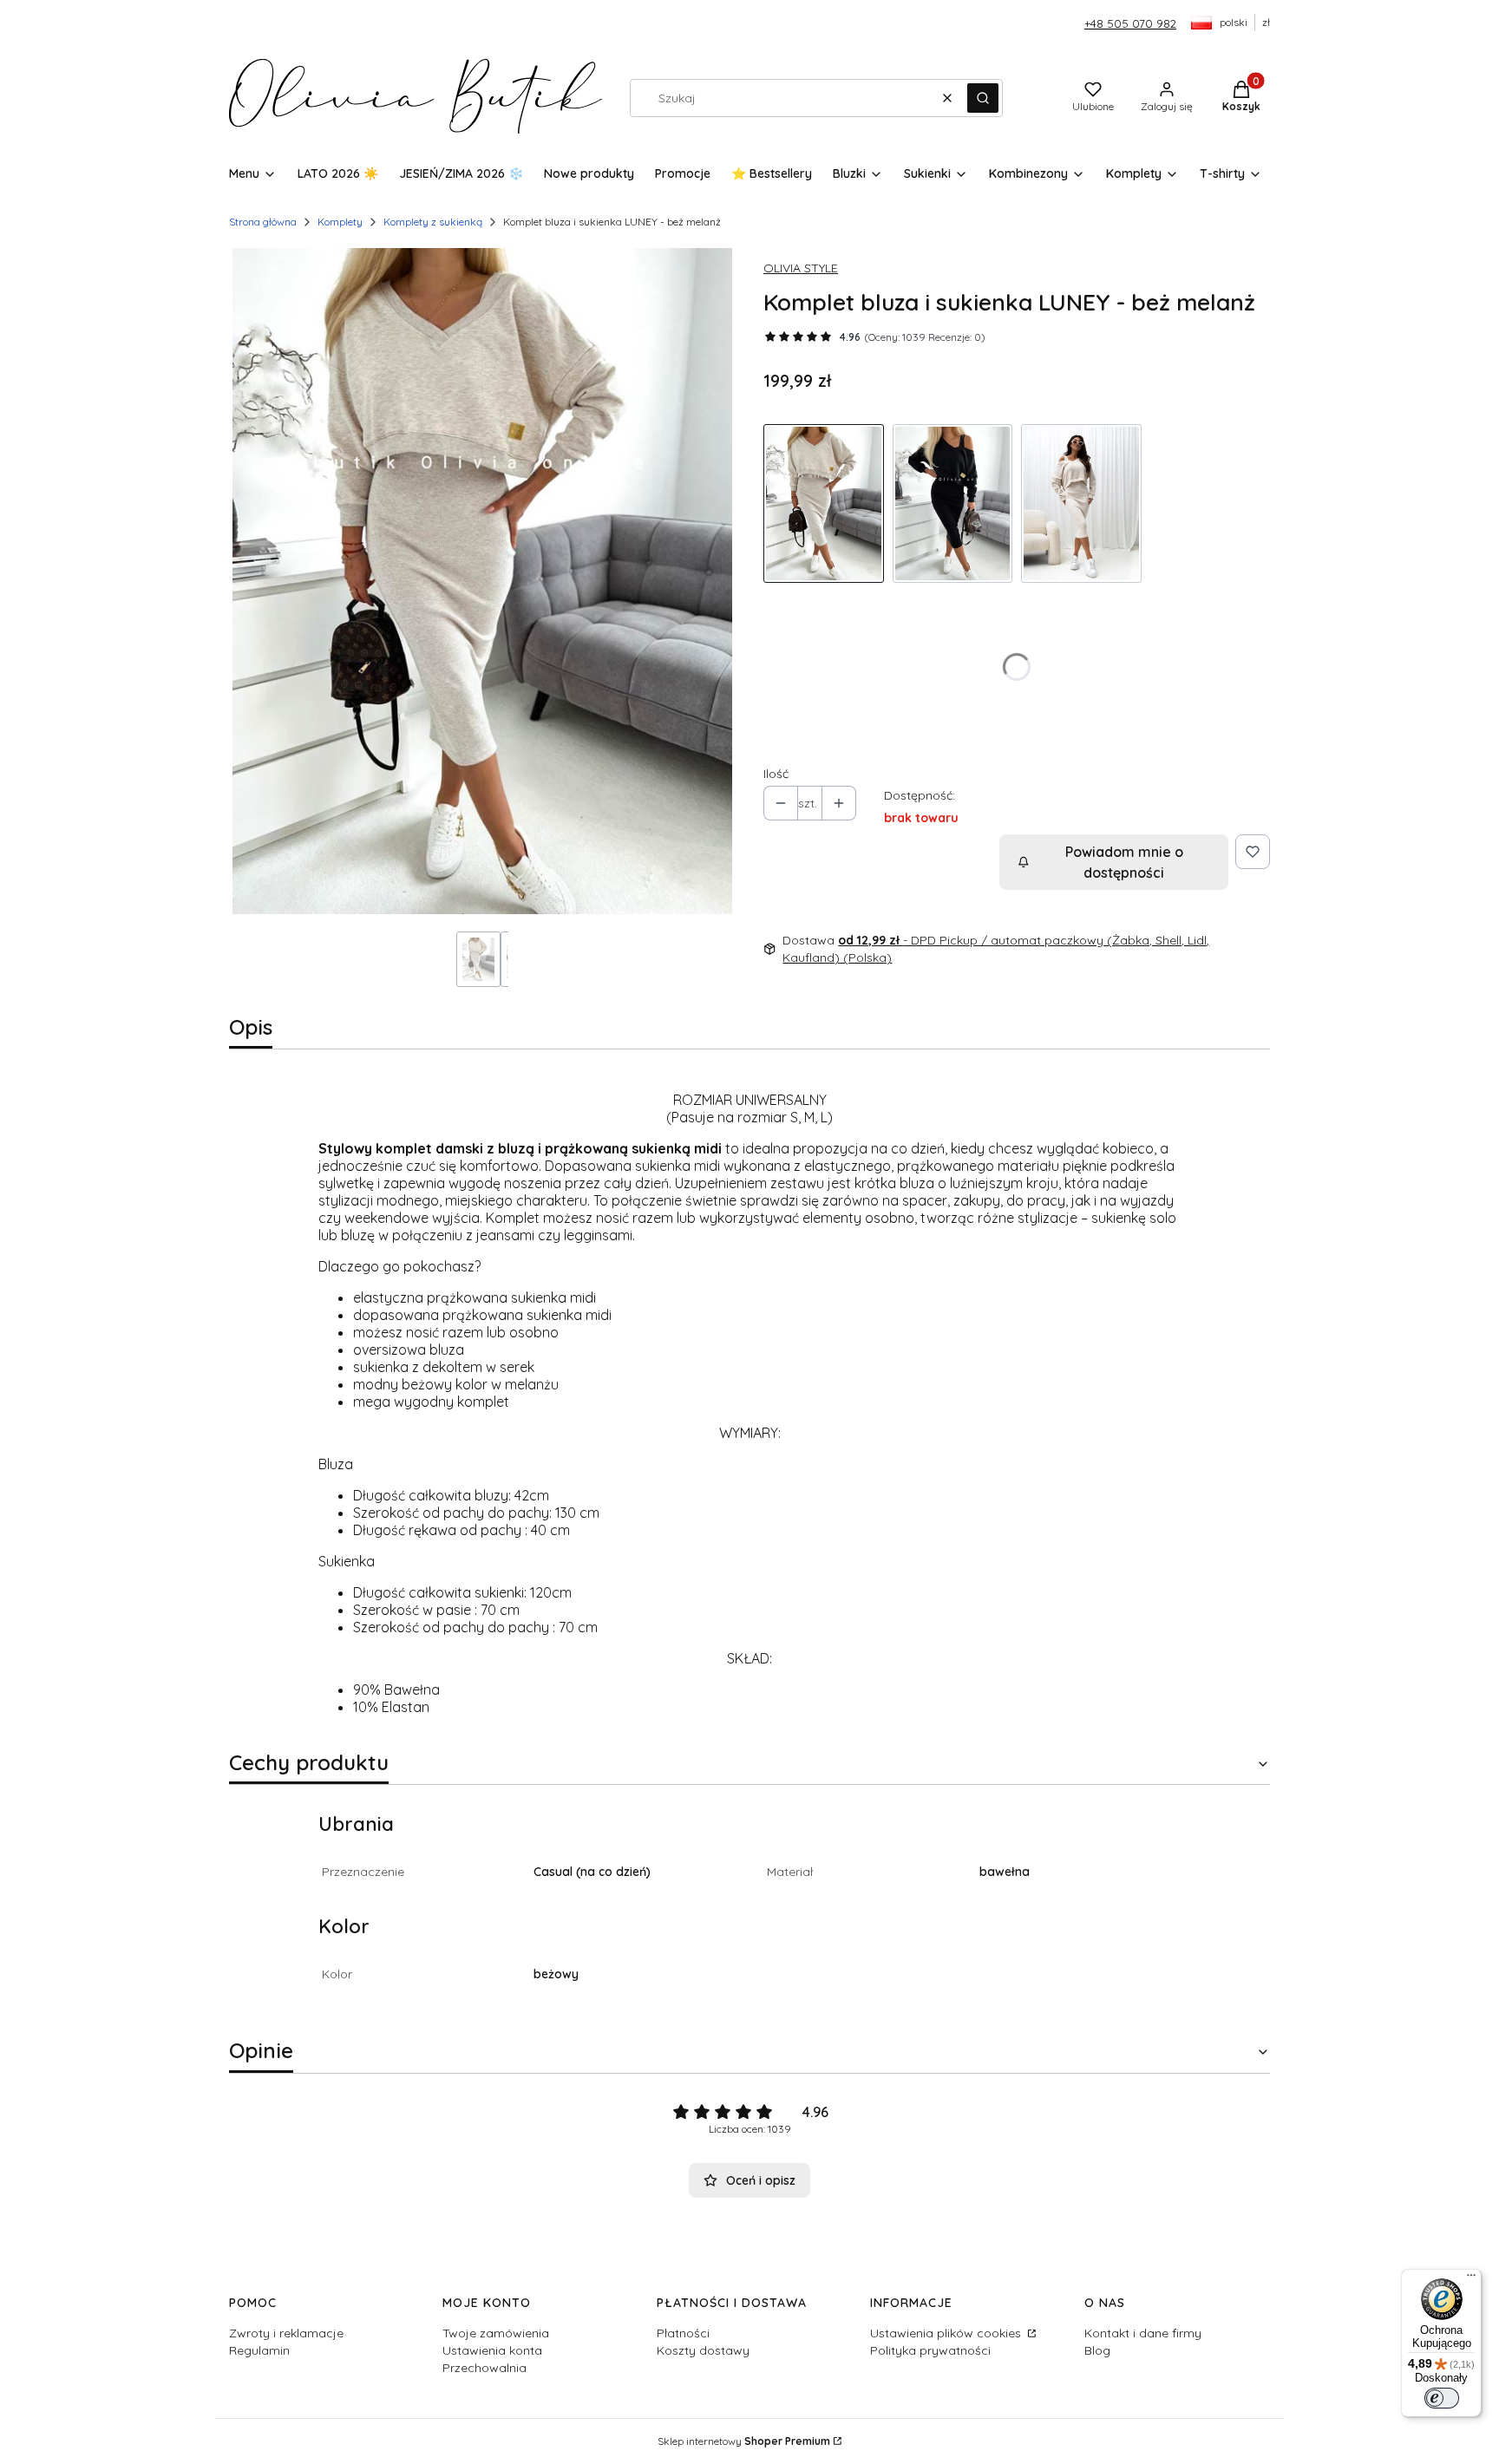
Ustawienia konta (492, 2350)
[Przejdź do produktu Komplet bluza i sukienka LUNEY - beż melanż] (824, 503)
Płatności (683, 2333)
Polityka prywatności (930, 2350)
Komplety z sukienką (433, 222)
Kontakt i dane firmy (1143, 2333)
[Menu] (1471, 2279)
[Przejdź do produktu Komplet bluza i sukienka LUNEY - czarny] (953, 503)
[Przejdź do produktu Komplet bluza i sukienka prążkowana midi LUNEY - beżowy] (1081, 503)
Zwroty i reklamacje (286, 2333)
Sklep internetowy (744, 2441)
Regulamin (259, 2350)
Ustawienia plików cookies (947, 2333)
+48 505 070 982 (1130, 23)
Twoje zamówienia (496, 2333)
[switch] (1442, 2398)
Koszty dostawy (703, 2350)
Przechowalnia (484, 2368)
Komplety (340, 222)
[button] (983, 98)
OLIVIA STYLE (801, 268)
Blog (1097, 2350)
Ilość (776, 774)
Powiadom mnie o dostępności (1124, 862)
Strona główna (263, 222)
